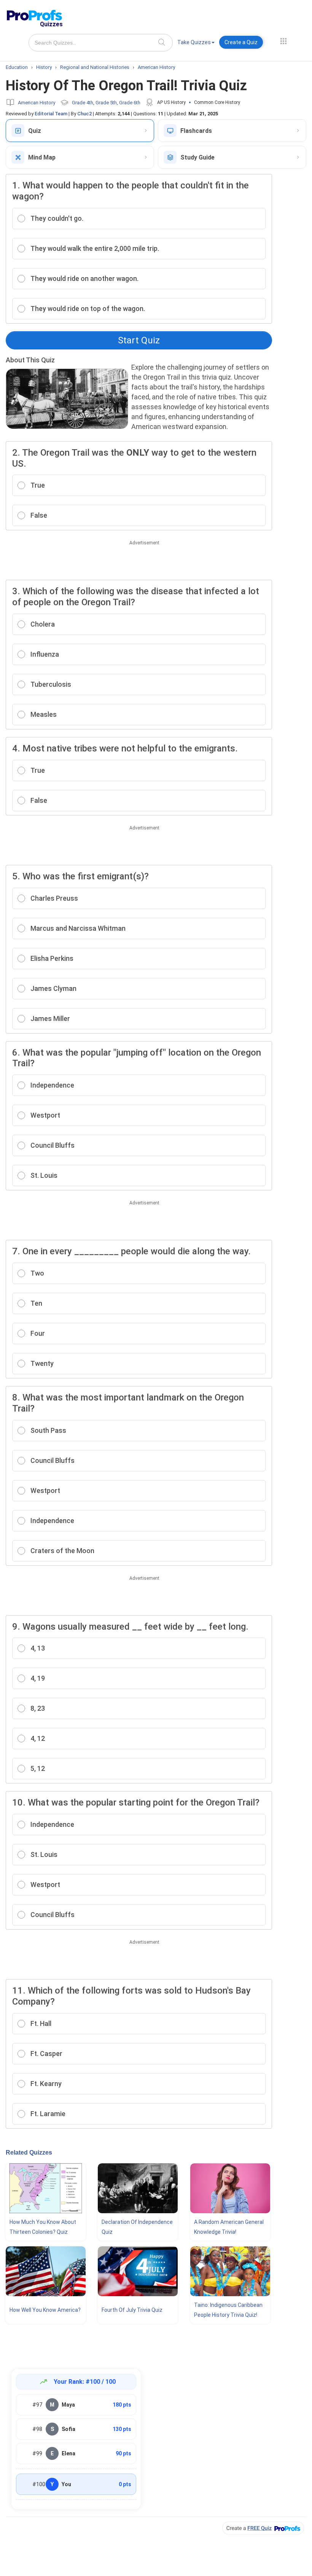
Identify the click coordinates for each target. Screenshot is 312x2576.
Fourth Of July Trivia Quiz (132, 2310)
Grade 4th (83, 103)
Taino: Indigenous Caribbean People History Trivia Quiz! (228, 2310)
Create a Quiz (241, 42)
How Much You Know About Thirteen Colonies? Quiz (43, 2227)
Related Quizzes (29, 2153)
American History (37, 103)
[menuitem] (196, 44)
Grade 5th (106, 103)
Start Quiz (139, 340)
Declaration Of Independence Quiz (137, 2227)
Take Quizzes (194, 42)
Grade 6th (130, 103)
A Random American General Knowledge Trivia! (229, 2227)
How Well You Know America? (45, 2310)
